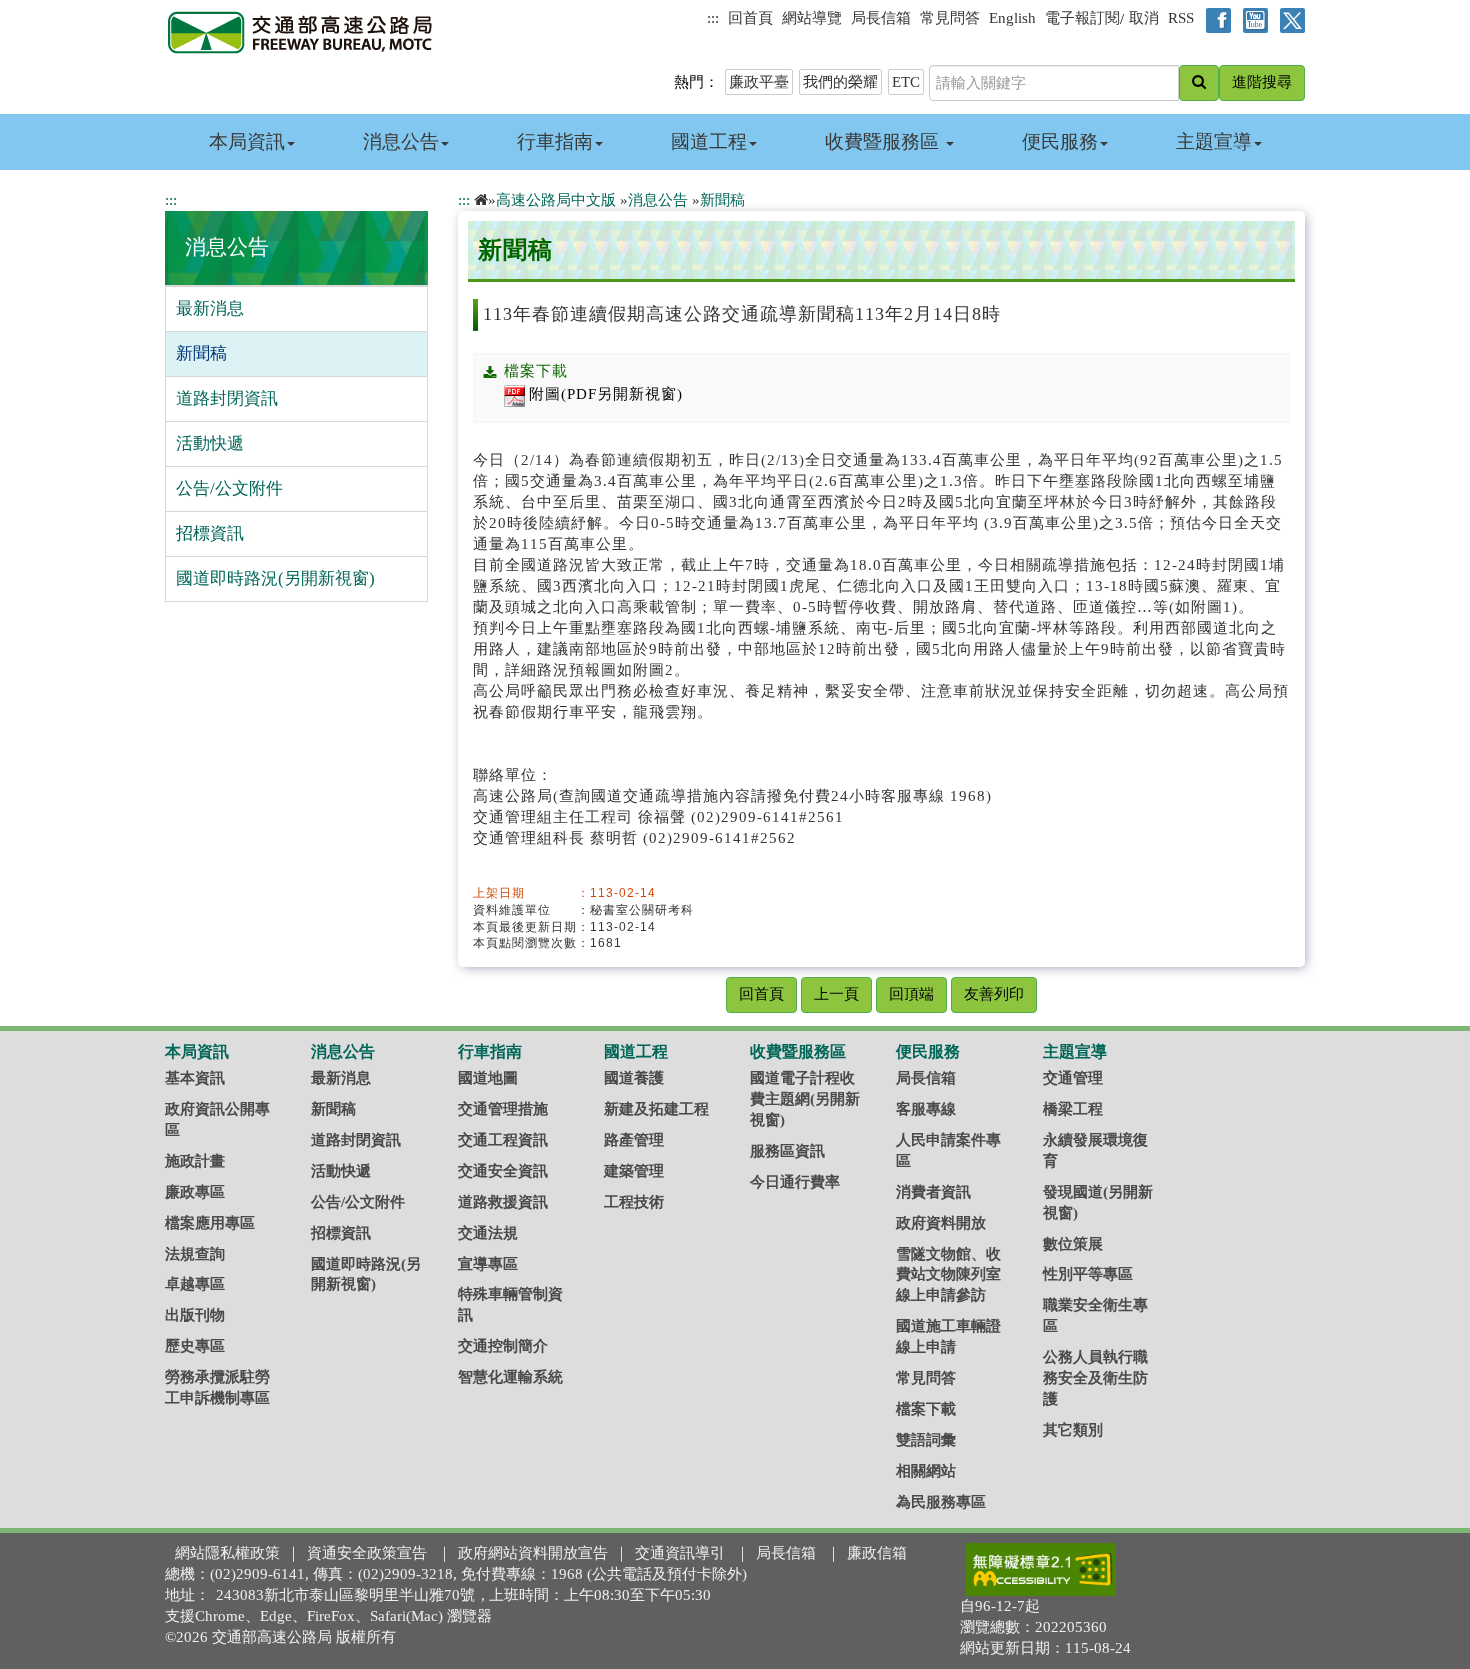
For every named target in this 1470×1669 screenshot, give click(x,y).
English (1012, 18)
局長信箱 (881, 18)
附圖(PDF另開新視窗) (606, 394)
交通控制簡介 (503, 1346)
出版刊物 (195, 1315)
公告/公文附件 (229, 488)
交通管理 (1073, 1078)
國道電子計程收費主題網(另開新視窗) (805, 1099)
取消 (1144, 18)
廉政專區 (195, 1192)
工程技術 (634, 1202)
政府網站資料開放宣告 (533, 1553)
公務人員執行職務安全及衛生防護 (1095, 1378)
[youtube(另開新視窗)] (1251, 19)
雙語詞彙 (926, 1440)
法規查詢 (195, 1254)
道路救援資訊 (503, 1202)
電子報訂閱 (1082, 18)
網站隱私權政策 (227, 1553)
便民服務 (1060, 141)
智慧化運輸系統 (510, 1377)
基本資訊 (195, 1078)
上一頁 (836, 994)
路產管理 (634, 1140)
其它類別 (1073, 1430)
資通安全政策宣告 (367, 1553)
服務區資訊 (787, 1151)
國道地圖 (488, 1078)
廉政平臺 (759, 82)
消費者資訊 (933, 1192)
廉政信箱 (877, 1553)
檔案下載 (926, 1409)
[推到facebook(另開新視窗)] (1214, 19)
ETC (906, 82)
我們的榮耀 (840, 82)
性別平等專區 (1088, 1274)
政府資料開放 (941, 1223)
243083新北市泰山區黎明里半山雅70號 (345, 1595)
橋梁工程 (1073, 1109)
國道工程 (709, 141)
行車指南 (555, 141)
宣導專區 (488, 1264)
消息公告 (401, 141)
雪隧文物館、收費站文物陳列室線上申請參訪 (948, 1275)
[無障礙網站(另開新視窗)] (1041, 1569)
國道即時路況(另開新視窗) (275, 578)
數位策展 (1073, 1244)
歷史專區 (195, 1346)
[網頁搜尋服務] (1199, 83)
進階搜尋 (1262, 82)
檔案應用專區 (210, 1223)
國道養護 (634, 1078)
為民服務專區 (941, 1502)
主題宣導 (1214, 141)
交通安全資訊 (503, 1171)
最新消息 (210, 308)
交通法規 (488, 1233)
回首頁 (750, 18)
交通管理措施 (503, 1109)
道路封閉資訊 (227, 398)
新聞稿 (201, 353)
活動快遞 (210, 443)
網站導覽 (812, 18)
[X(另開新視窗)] (1288, 19)
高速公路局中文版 (556, 200)
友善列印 (994, 994)
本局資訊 (247, 141)
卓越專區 (195, 1284)
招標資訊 (210, 533)
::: (713, 18)
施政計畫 (195, 1161)
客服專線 (926, 1109)
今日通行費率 (795, 1182)
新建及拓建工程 (656, 1109)
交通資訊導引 (680, 1553)
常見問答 (950, 18)
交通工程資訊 (503, 1140)
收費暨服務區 (884, 141)
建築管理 (634, 1171)
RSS (1181, 18)
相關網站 (926, 1471)
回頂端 (911, 994)
